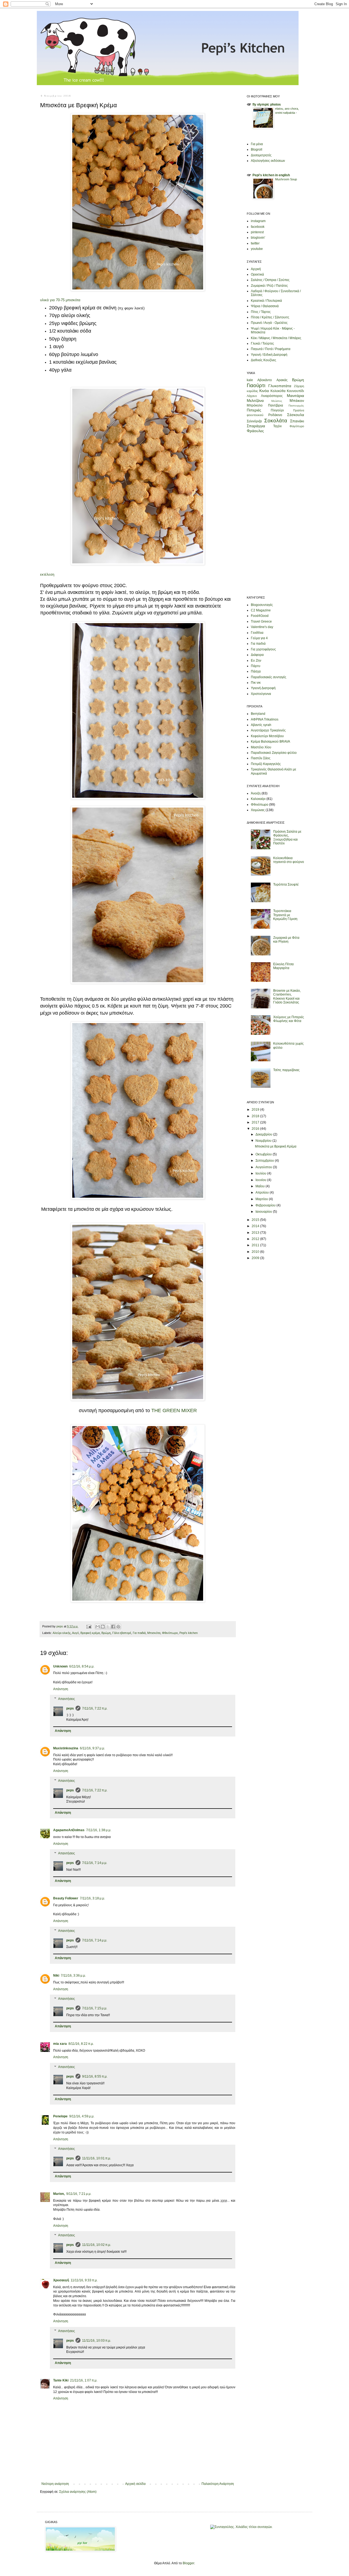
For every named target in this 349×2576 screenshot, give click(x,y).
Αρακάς (282, 380)
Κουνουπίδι (295, 391)
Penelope (60, 2116)
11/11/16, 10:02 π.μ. (97, 2245)
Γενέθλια (257, 633)
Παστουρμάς (296, 406)
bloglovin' (258, 238)
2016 (256, 1129)
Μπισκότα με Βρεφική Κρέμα (276, 1146)
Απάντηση (61, 1689)
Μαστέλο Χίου (261, 747)
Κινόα (264, 391)
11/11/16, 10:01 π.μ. (97, 2158)
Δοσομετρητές (261, 155)
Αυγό (75, 1633)
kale (250, 380)
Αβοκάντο (265, 380)
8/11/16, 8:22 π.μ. (81, 2044)
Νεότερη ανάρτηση (55, 2484)
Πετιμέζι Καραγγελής (266, 764)
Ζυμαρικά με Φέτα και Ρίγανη (286, 940)
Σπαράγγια (256, 426)
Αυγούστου (264, 1167)
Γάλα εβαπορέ (122, 1633)
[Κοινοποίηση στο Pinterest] (118, 1627)
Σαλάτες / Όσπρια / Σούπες (270, 280)
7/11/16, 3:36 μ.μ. (73, 1976)
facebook (258, 227)
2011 (256, 1245)
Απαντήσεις (67, 1699)
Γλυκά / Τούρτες (262, 343)
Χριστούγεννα (261, 694)
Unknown (60, 1666)
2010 (256, 1252)
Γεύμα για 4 (259, 638)
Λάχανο (252, 396)
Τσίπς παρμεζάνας (286, 1070)
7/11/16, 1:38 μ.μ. (99, 1830)
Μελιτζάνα (255, 401)
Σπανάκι (297, 421)
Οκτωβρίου (264, 1154)
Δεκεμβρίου (264, 1134)
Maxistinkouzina (66, 1748)
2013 (256, 1233)
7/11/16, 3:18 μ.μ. (92, 1898)
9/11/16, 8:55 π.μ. (95, 2076)
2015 (256, 1220)
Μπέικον (297, 401)
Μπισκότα (154, 1633)
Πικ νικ (256, 683)
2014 (256, 1226)
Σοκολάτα (276, 421)
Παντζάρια (276, 405)
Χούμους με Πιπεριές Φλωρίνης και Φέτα (289, 1019)
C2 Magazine (261, 610)
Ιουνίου (261, 1180)
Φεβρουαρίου (266, 1205)
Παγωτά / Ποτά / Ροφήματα (271, 349)
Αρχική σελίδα (135, 2484)
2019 (256, 1110)
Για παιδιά (139, 1633)
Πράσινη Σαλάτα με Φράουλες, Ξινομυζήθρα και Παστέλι (287, 837)
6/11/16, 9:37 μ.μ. (92, 1748)
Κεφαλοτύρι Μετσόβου (267, 736)
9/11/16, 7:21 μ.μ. (79, 2194)
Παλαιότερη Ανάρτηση (218, 2484)
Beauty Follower (66, 1898)
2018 (256, 1116)
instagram (258, 221)
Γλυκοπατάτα (280, 386)
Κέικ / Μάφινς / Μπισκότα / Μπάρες (276, 338)
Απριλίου (263, 1193)
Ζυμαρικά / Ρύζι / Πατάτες (269, 286)
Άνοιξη (256, 793)
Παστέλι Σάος (261, 758)
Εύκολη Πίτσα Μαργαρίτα (283, 966)
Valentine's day (262, 627)
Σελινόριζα (254, 421)
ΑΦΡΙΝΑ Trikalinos (265, 719)
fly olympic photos (267, 104)
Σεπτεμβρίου (265, 1161)
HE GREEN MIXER (176, 1410)
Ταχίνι (277, 426)
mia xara (60, 2044)
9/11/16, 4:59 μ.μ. (82, 2116)
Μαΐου (261, 1186)
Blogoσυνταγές (262, 605)
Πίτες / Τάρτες (261, 312)
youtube (257, 249)
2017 (256, 1122)
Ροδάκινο (275, 415)
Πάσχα (256, 671)
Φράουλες (255, 431)
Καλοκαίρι (258, 799)
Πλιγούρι (277, 410)
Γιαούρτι (256, 385)
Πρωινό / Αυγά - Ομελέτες (269, 323)
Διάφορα (257, 655)
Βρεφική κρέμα (90, 1633)
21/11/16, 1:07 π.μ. (84, 2380)
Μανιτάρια (295, 396)
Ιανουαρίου (264, 1212)
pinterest (257, 232)
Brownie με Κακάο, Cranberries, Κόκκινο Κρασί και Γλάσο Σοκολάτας (287, 996)
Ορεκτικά (257, 274)
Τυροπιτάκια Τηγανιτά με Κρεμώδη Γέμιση (285, 915)
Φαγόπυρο (297, 426)
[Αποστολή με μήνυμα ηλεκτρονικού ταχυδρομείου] (98, 1627)
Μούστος (277, 401)
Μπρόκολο (255, 405)
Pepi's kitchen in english (271, 175)
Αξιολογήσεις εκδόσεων (268, 161)
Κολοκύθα (278, 391)
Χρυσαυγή (61, 2280)
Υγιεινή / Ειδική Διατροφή (269, 355)
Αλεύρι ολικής (62, 1633)
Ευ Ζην (256, 661)
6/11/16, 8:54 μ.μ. (82, 1666)
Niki (56, 1976)
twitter (255, 243)
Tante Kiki (61, 2380)
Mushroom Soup (286, 179)
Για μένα (257, 144)
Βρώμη (106, 1633)
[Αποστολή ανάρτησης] (89, 1626)
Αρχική (256, 269)
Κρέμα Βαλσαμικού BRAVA (270, 742)
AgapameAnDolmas (69, 1830)
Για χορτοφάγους (263, 649)
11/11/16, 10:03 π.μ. (97, 2341)
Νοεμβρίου (264, 1141)
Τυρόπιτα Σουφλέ (286, 884)
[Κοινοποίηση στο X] (108, 1627)
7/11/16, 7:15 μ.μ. (95, 2008)
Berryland (258, 714)
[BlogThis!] (103, 1627)
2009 (256, 1258)
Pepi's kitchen (189, 1633)
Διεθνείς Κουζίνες (264, 360)
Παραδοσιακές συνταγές (269, 677)
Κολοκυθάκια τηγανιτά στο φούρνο (289, 860)
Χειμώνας (258, 810)
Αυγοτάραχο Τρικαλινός (268, 730)
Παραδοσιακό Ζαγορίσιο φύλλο (274, 753)
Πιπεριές (254, 410)
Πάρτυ (256, 666)
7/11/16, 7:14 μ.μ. (95, 1863)
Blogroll (257, 150)
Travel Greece (261, 621)
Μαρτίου (262, 1199)
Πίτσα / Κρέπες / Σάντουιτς (270, 317)
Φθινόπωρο (170, 1633)
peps (70, 1708)
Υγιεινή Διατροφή (263, 688)
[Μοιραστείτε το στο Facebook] (113, 1627)
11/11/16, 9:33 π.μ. (84, 2280)
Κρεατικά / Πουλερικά (266, 301)
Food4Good (260, 616)
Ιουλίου (261, 1173)
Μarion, (59, 2194)
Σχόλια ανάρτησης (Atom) (78, 2492)
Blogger (188, 2563)
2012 (256, 1239)
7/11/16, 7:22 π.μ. (95, 1708)
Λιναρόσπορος (272, 396)
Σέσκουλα (296, 415)
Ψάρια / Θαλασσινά (265, 306)
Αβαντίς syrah (261, 725)
